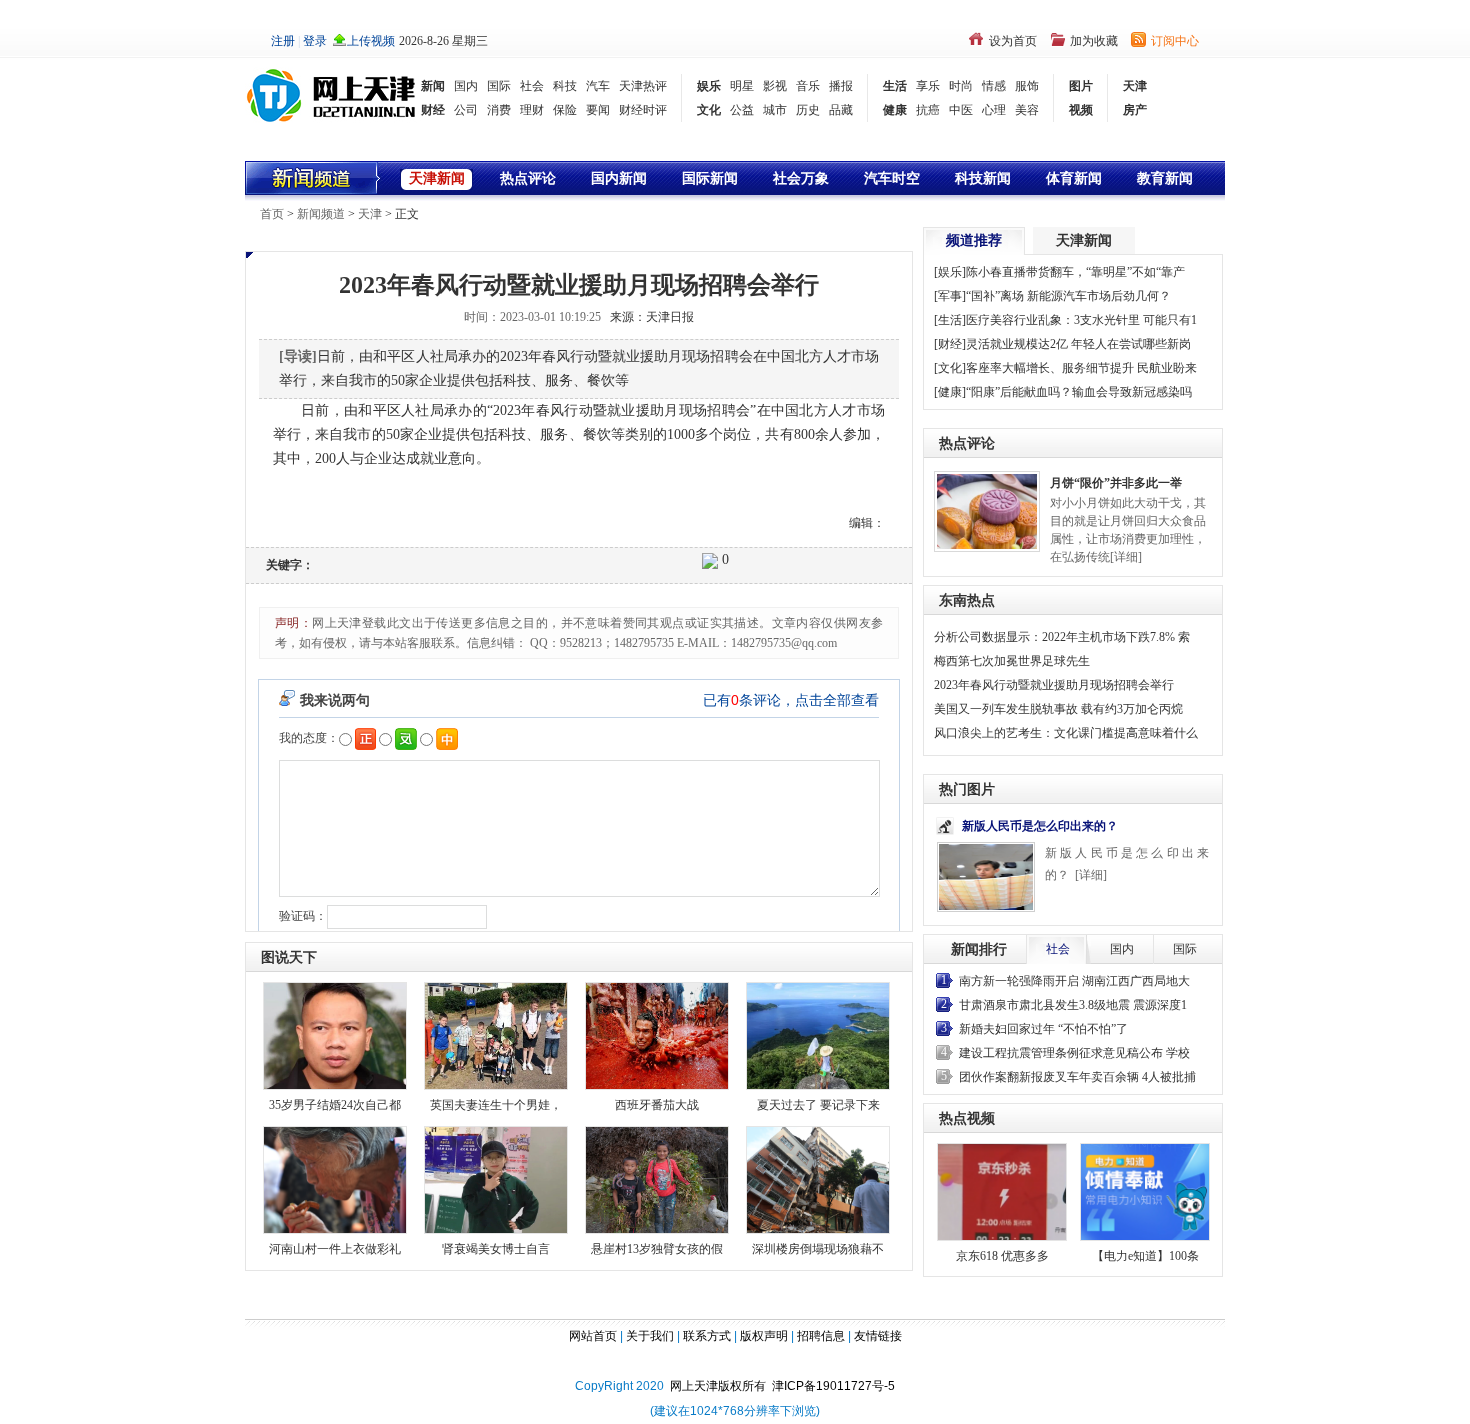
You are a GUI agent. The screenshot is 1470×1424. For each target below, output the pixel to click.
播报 (841, 86)
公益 (742, 110)
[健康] (950, 392)
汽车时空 (892, 178)
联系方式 (707, 1336)
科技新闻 (983, 178)
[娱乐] (950, 272)
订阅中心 (1175, 41)
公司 (466, 110)
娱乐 (709, 86)
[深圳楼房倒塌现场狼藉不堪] (818, 1178)
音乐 (808, 86)
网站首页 (593, 1336)
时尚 (961, 86)
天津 (1135, 86)
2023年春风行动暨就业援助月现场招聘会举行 (1054, 685)
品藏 (841, 110)
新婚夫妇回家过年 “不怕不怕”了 (1043, 1029)
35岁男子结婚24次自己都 (335, 1105)
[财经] (950, 344)
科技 (565, 86)
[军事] (950, 296)
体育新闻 (1074, 178)
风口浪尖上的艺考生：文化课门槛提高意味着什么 (1066, 733)
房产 (1135, 110)
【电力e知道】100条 (1145, 1256)
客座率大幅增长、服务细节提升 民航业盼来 (1081, 368)
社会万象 (801, 178)
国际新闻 (710, 178)
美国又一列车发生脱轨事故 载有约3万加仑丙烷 (1058, 709)
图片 (1081, 86)
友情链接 (878, 1336)
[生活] (950, 320)
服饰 (1027, 86)
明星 (742, 86)
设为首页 (1013, 41)
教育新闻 (1165, 178)
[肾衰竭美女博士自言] (496, 1178)
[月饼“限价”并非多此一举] (987, 510)
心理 (994, 110)
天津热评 (643, 86)
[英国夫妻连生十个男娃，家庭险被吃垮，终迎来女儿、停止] (496, 1034)
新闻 (433, 86)
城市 (775, 110)
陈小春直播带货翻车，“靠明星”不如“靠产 (1075, 272)
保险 (565, 110)
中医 (961, 110)
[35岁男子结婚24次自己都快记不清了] (335, 1034)
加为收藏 (1094, 41)
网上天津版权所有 (721, 1386)
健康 (895, 110)
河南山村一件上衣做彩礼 (335, 1249)
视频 (1081, 110)
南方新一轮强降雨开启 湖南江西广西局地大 (1074, 981)
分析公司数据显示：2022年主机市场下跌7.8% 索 (1062, 637)
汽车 (598, 86)
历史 (808, 110)
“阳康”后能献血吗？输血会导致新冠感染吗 (1079, 392)
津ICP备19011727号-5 (833, 1386)
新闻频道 (321, 214)
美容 (1027, 110)
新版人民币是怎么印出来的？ (1040, 826)
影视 (775, 86)
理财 (532, 110)
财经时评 (643, 110)
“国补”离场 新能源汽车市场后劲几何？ (1068, 296)
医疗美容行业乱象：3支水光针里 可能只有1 (1081, 320)
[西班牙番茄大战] (657, 1034)
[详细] (1126, 557)
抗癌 (928, 110)
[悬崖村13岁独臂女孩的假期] (657, 1178)
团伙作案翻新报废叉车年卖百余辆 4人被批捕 (1077, 1077)
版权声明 (764, 1336)
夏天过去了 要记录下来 (818, 1105)
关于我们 (650, 1336)
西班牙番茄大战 (657, 1105)
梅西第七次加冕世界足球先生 (1012, 661)
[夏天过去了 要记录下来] (818, 1034)
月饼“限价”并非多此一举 (1116, 483)
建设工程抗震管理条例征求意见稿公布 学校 (1074, 1053)
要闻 (598, 110)
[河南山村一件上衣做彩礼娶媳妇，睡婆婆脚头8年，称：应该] (335, 1178)
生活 (895, 86)
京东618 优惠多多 (1002, 1256)
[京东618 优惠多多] (1002, 1192)
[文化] (950, 368)
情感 (994, 86)
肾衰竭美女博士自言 (496, 1249)
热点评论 (528, 178)
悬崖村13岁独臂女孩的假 (657, 1249)
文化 (709, 110)
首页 (272, 214)
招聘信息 (821, 1336)
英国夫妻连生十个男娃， (496, 1105)
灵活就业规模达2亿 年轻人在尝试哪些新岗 (1078, 344)
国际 (499, 86)
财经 (433, 110)
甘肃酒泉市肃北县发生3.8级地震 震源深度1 (1073, 1005)
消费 (499, 110)
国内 (466, 86)
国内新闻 (619, 178)
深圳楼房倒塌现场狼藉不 (818, 1249)
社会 (532, 86)
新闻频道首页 (313, 178)
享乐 (928, 86)
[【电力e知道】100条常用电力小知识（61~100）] (1145, 1192)
